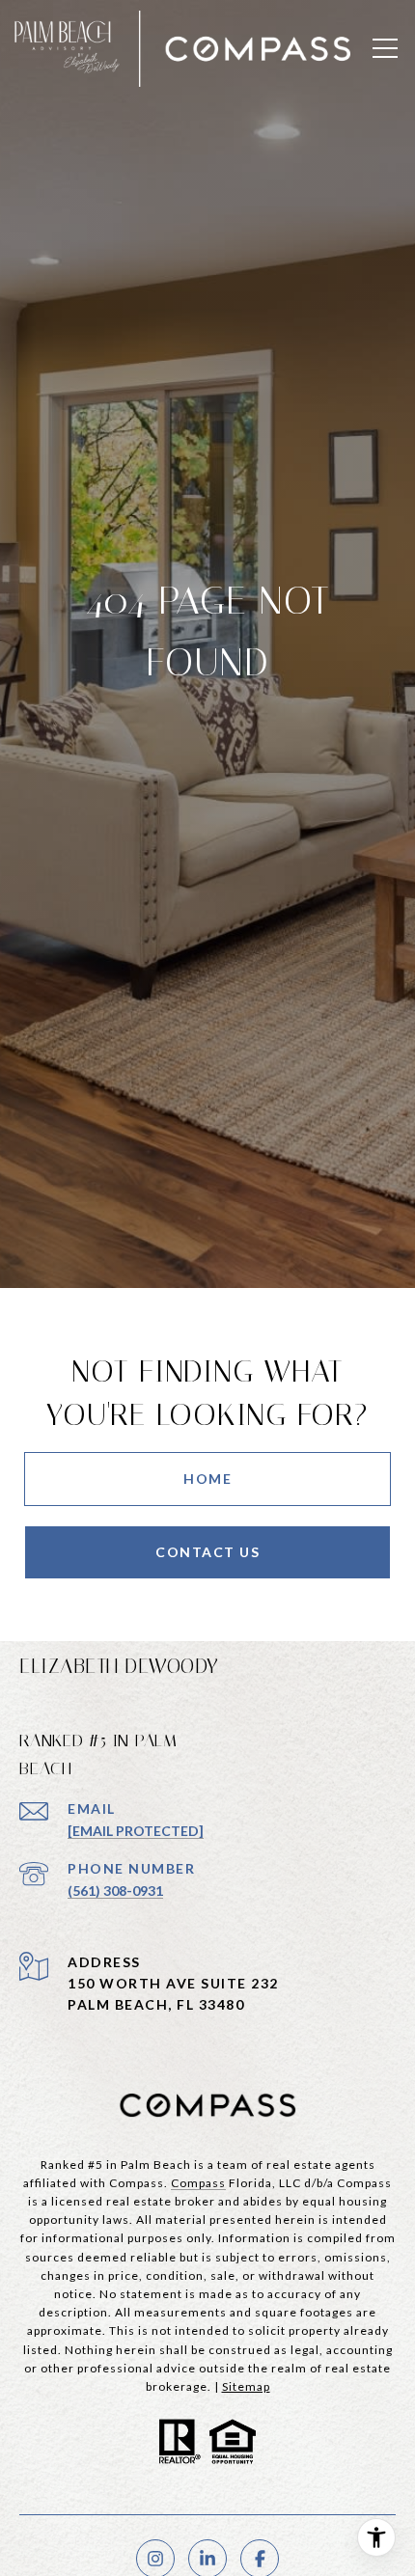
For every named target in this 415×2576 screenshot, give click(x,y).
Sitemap (246, 2386)
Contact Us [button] (207, 1552)
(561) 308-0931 (115, 1891)
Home (207, 1479)
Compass (198, 2183)
